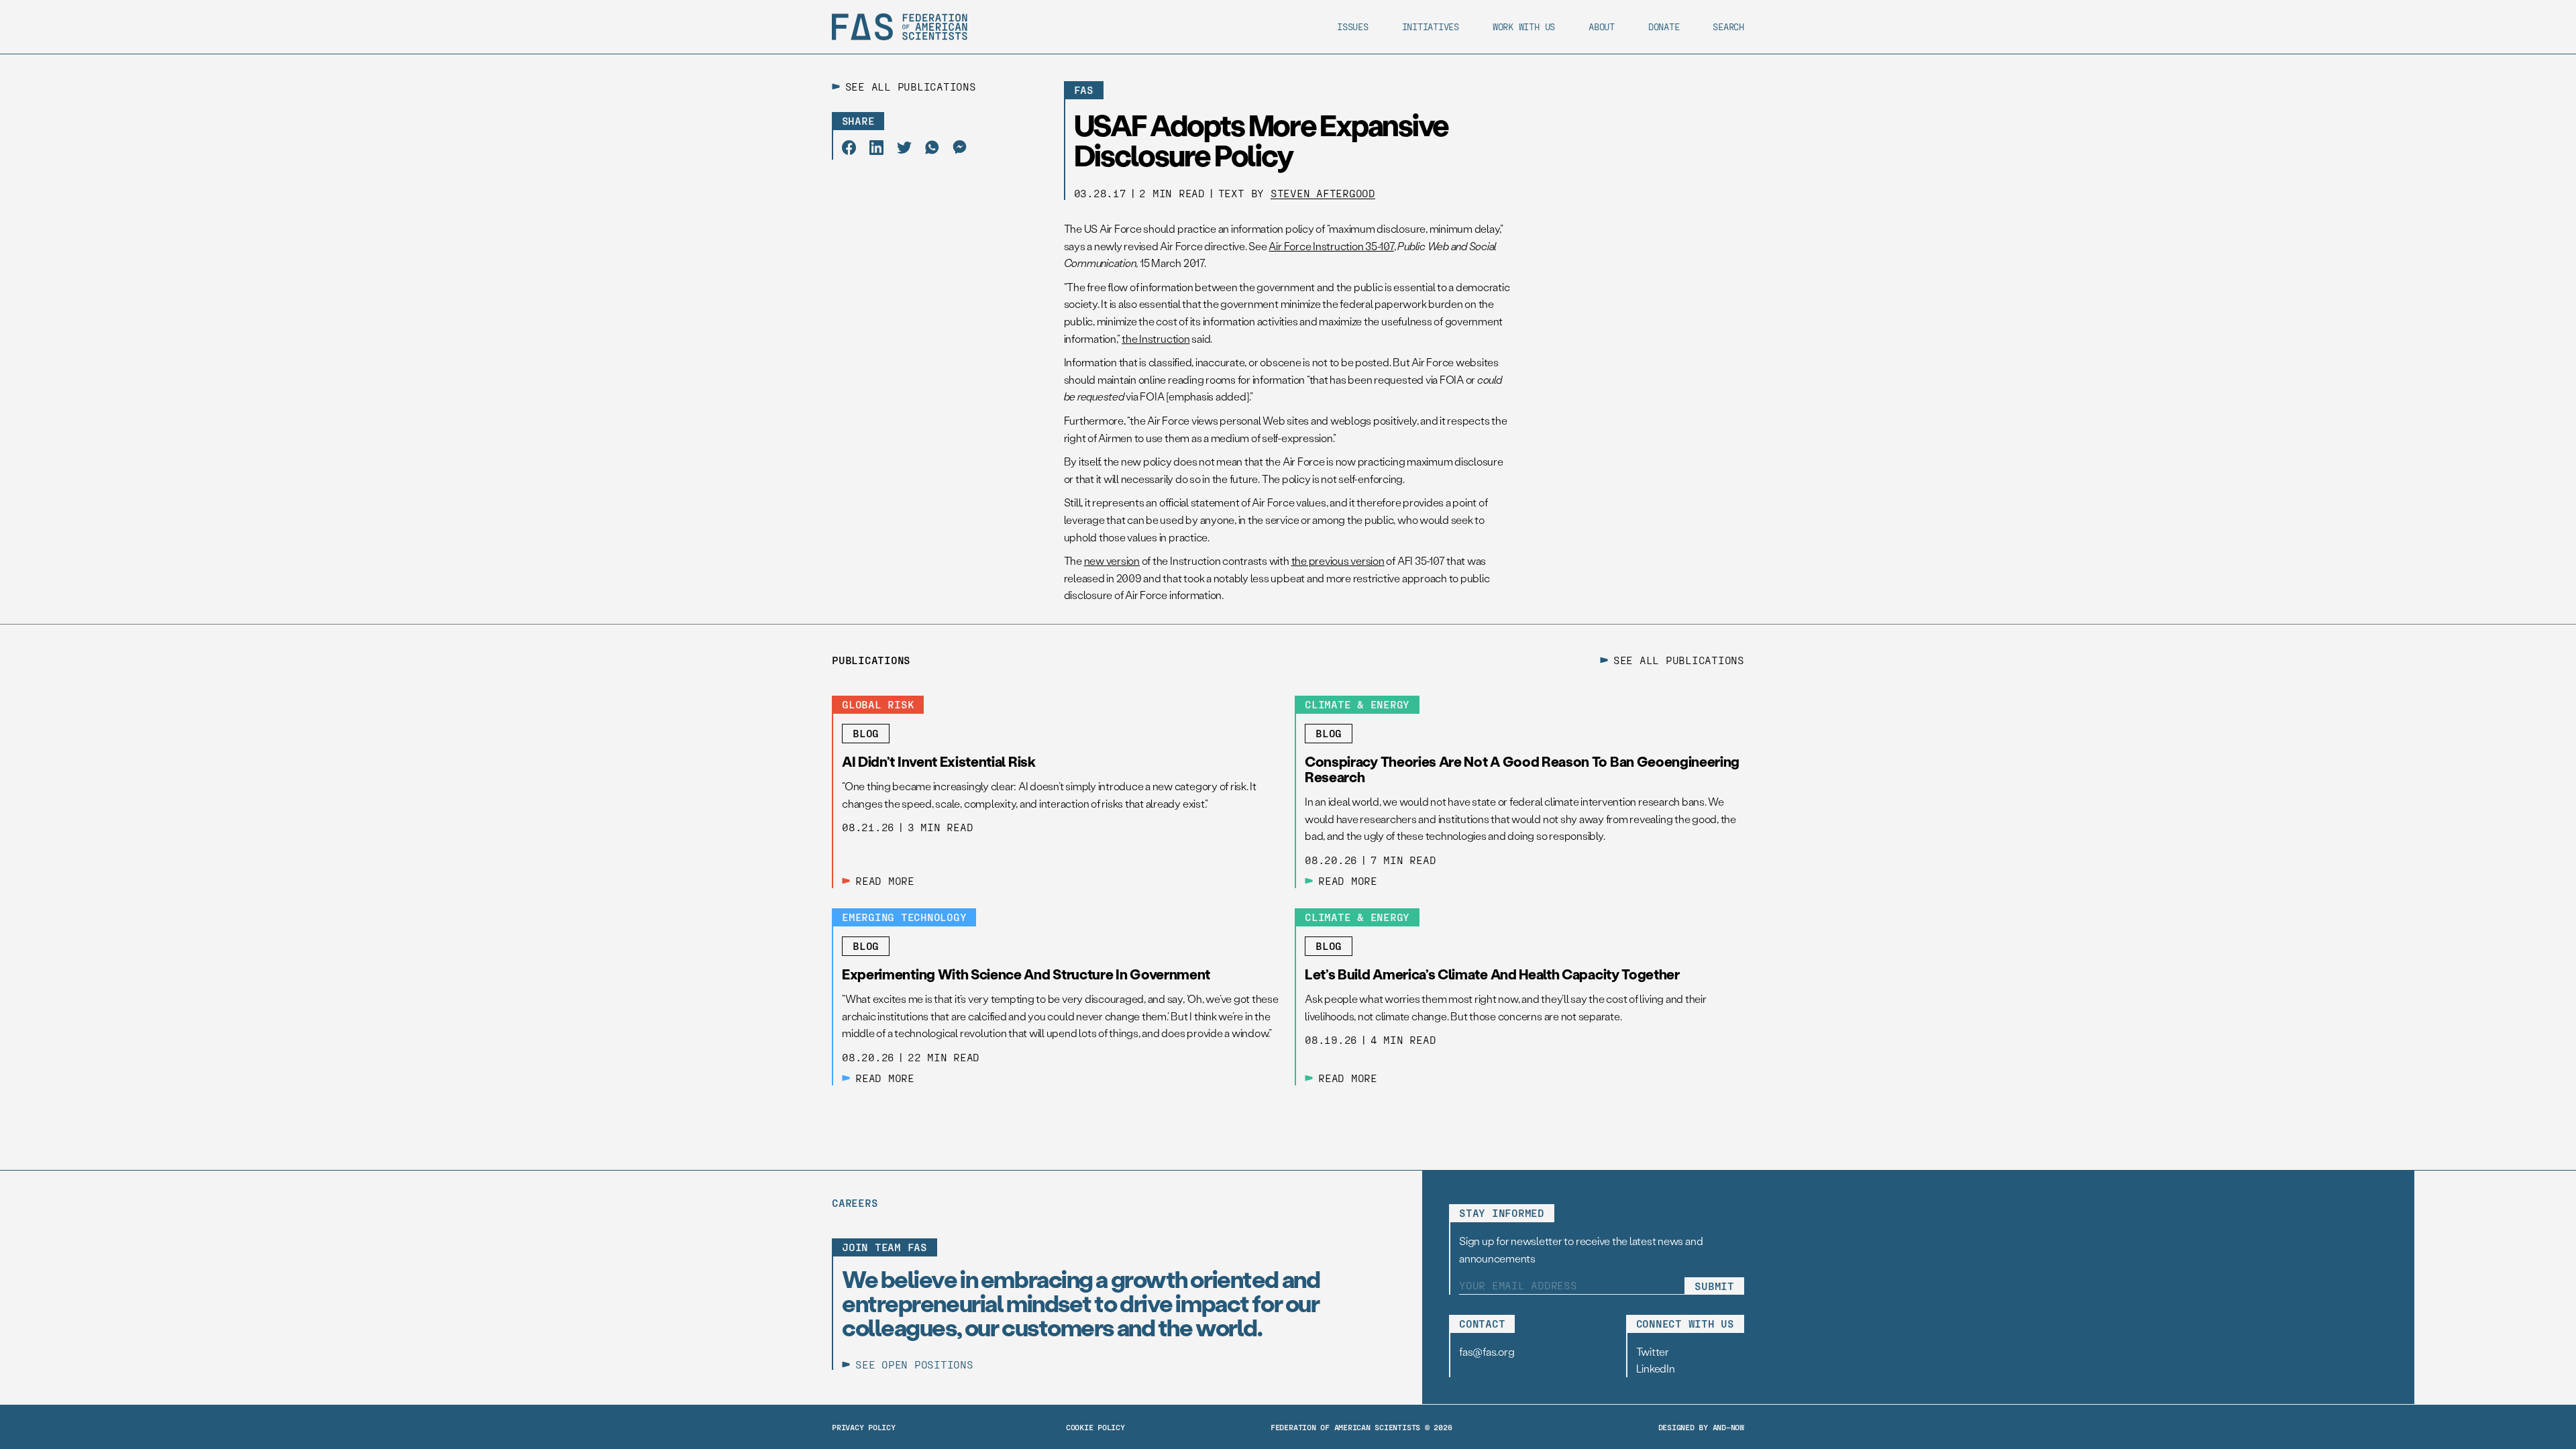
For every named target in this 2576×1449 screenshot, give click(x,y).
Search (1728, 26)
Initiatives (1431, 26)
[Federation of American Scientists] (900, 27)
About (1602, 26)
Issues (1353, 26)
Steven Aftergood (1323, 193)
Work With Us (1524, 26)
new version (1112, 560)
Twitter (1653, 1351)
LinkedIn (1656, 1368)
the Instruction (1156, 338)
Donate (1664, 26)
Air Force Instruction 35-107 (1331, 246)
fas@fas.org (1487, 1351)
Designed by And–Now (1701, 1427)
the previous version (1338, 560)
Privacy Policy (864, 1427)
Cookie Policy (1095, 1427)
